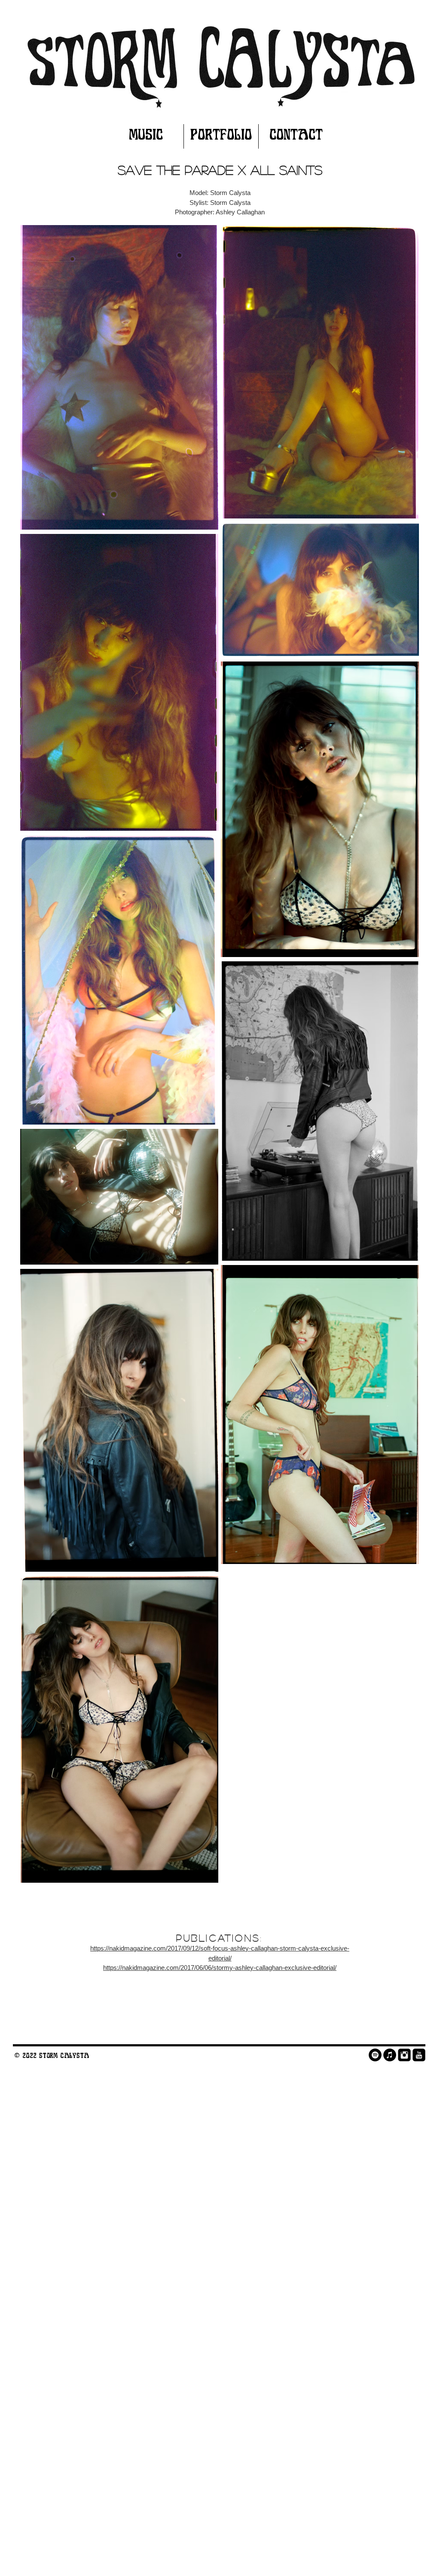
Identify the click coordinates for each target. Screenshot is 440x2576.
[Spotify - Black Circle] (375, 2055)
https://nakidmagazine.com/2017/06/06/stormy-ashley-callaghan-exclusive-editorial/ (220, 1968)
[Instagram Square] (404, 2055)
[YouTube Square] (419, 2055)
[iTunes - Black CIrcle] (390, 2055)
